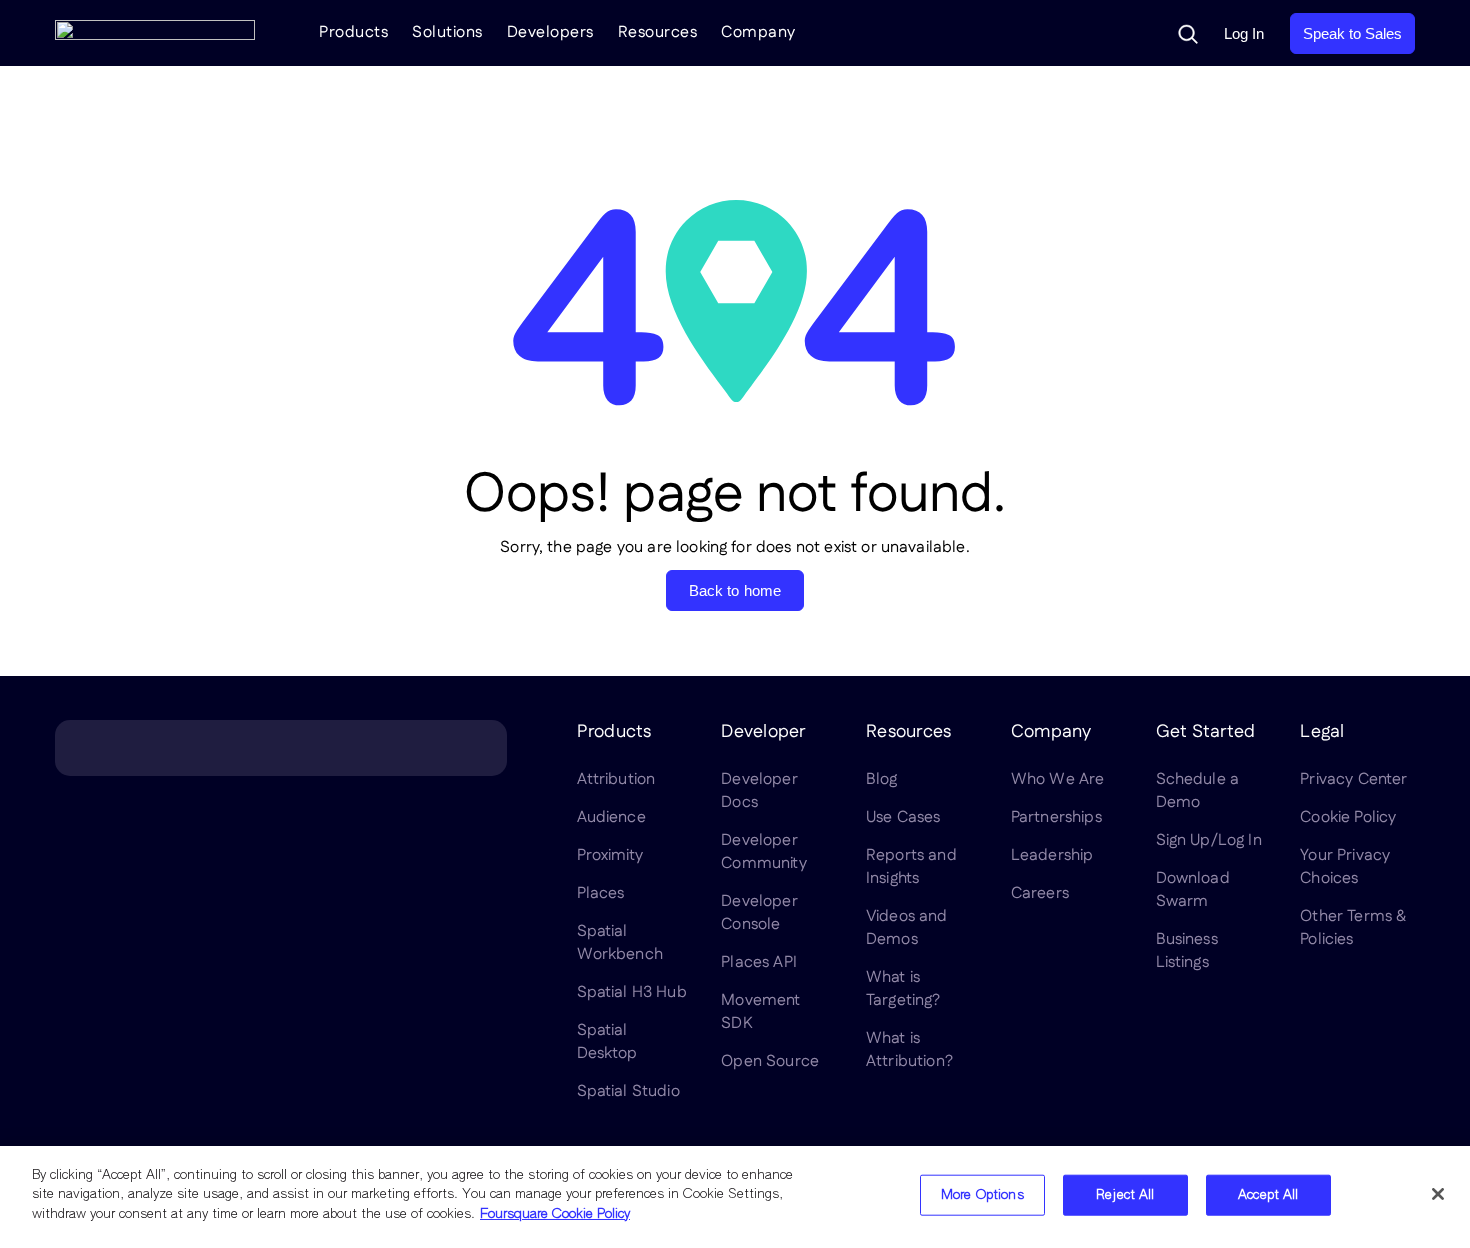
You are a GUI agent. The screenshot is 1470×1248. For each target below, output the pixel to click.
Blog (882, 779)
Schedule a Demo (1198, 791)
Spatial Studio (628, 1091)
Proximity (610, 855)
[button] (1188, 34)
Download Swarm (1193, 890)
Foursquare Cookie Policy (555, 1214)
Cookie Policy (1348, 817)
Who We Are (1058, 779)
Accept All (1268, 1195)
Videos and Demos (907, 928)
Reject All (1125, 1195)
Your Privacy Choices (1345, 867)
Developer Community (763, 852)
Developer (763, 732)
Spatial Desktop (607, 1042)
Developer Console (759, 913)
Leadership (1052, 855)
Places (601, 893)
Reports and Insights (911, 867)
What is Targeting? (903, 989)
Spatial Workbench (620, 943)
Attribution (616, 779)
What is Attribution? (909, 1050)
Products (353, 32)
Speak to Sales (1352, 33)
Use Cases (903, 817)
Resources (658, 32)
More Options (982, 1195)
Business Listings (1187, 951)
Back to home (735, 590)
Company (758, 32)
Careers (1040, 893)
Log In (1244, 33)
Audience (611, 817)
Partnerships (1056, 817)
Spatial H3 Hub (632, 992)
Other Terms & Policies (1353, 928)
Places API (759, 962)
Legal (1322, 732)
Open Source (770, 1061)
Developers (550, 32)
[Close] (1438, 1194)
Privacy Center (1353, 779)
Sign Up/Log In (1209, 840)
